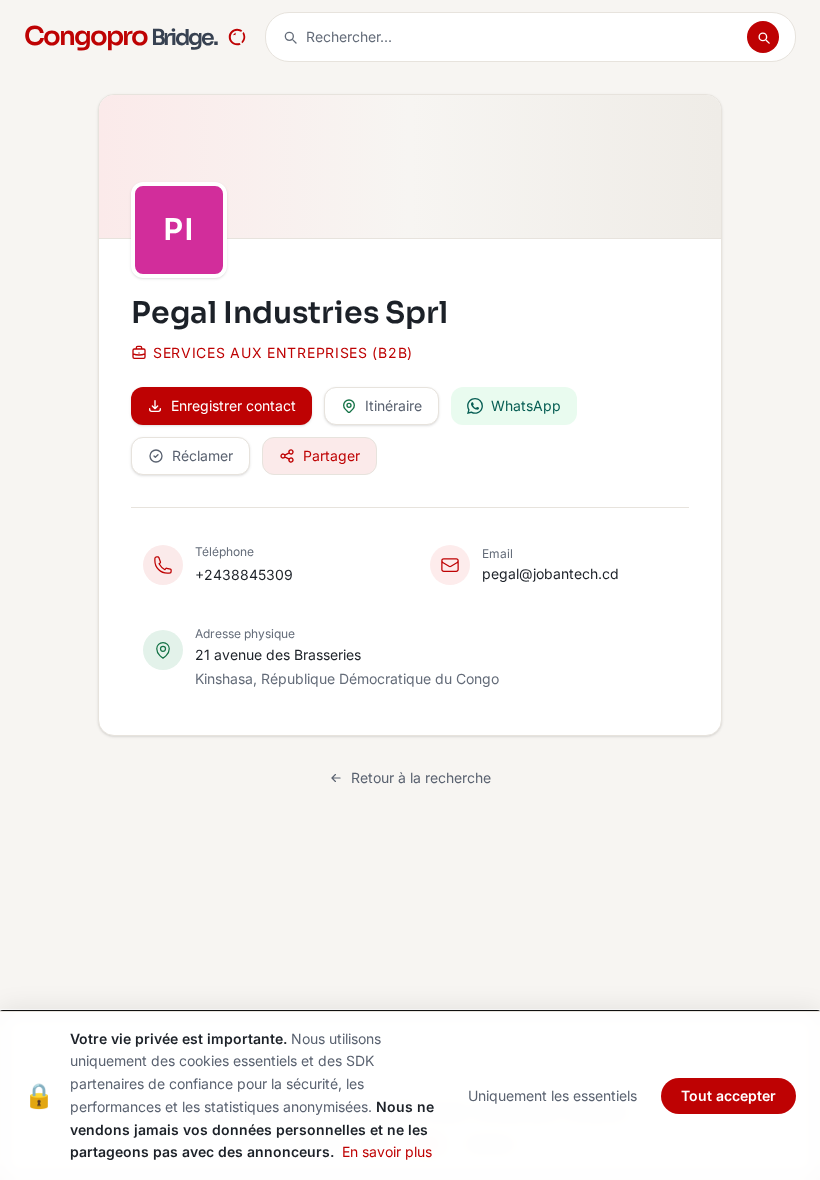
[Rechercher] (763, 37)
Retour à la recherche (421, 777)
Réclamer (202, 455)
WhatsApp (526, 405)
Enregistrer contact (233, 405)
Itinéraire (393, 405)
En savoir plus (387, 1151)
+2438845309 (244, 574)
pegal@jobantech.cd (550, 573)
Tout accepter (728, 1095)
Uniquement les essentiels (552, 1095)
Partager (331, 455)
